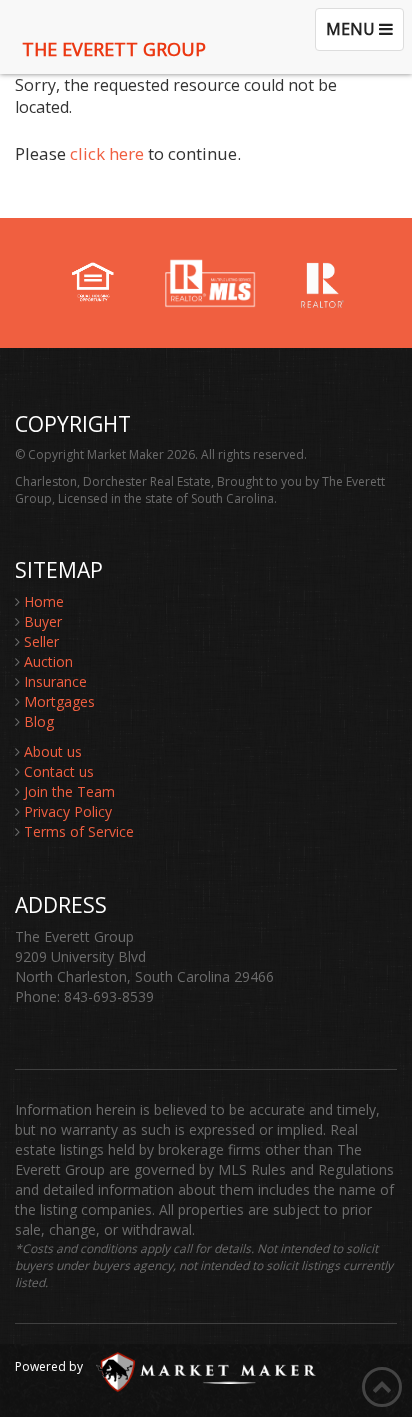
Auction (48, 661)
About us (53, 751)
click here (107, 153)
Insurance (55, 681)
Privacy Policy (68, 811)
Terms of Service (79, 831)
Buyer (43, 621)
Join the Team (69, 791)
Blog (39, 721)
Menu (364, 34)
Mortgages (59, 701)
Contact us (59, 771)
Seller (41, 641)
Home (44, 601)
